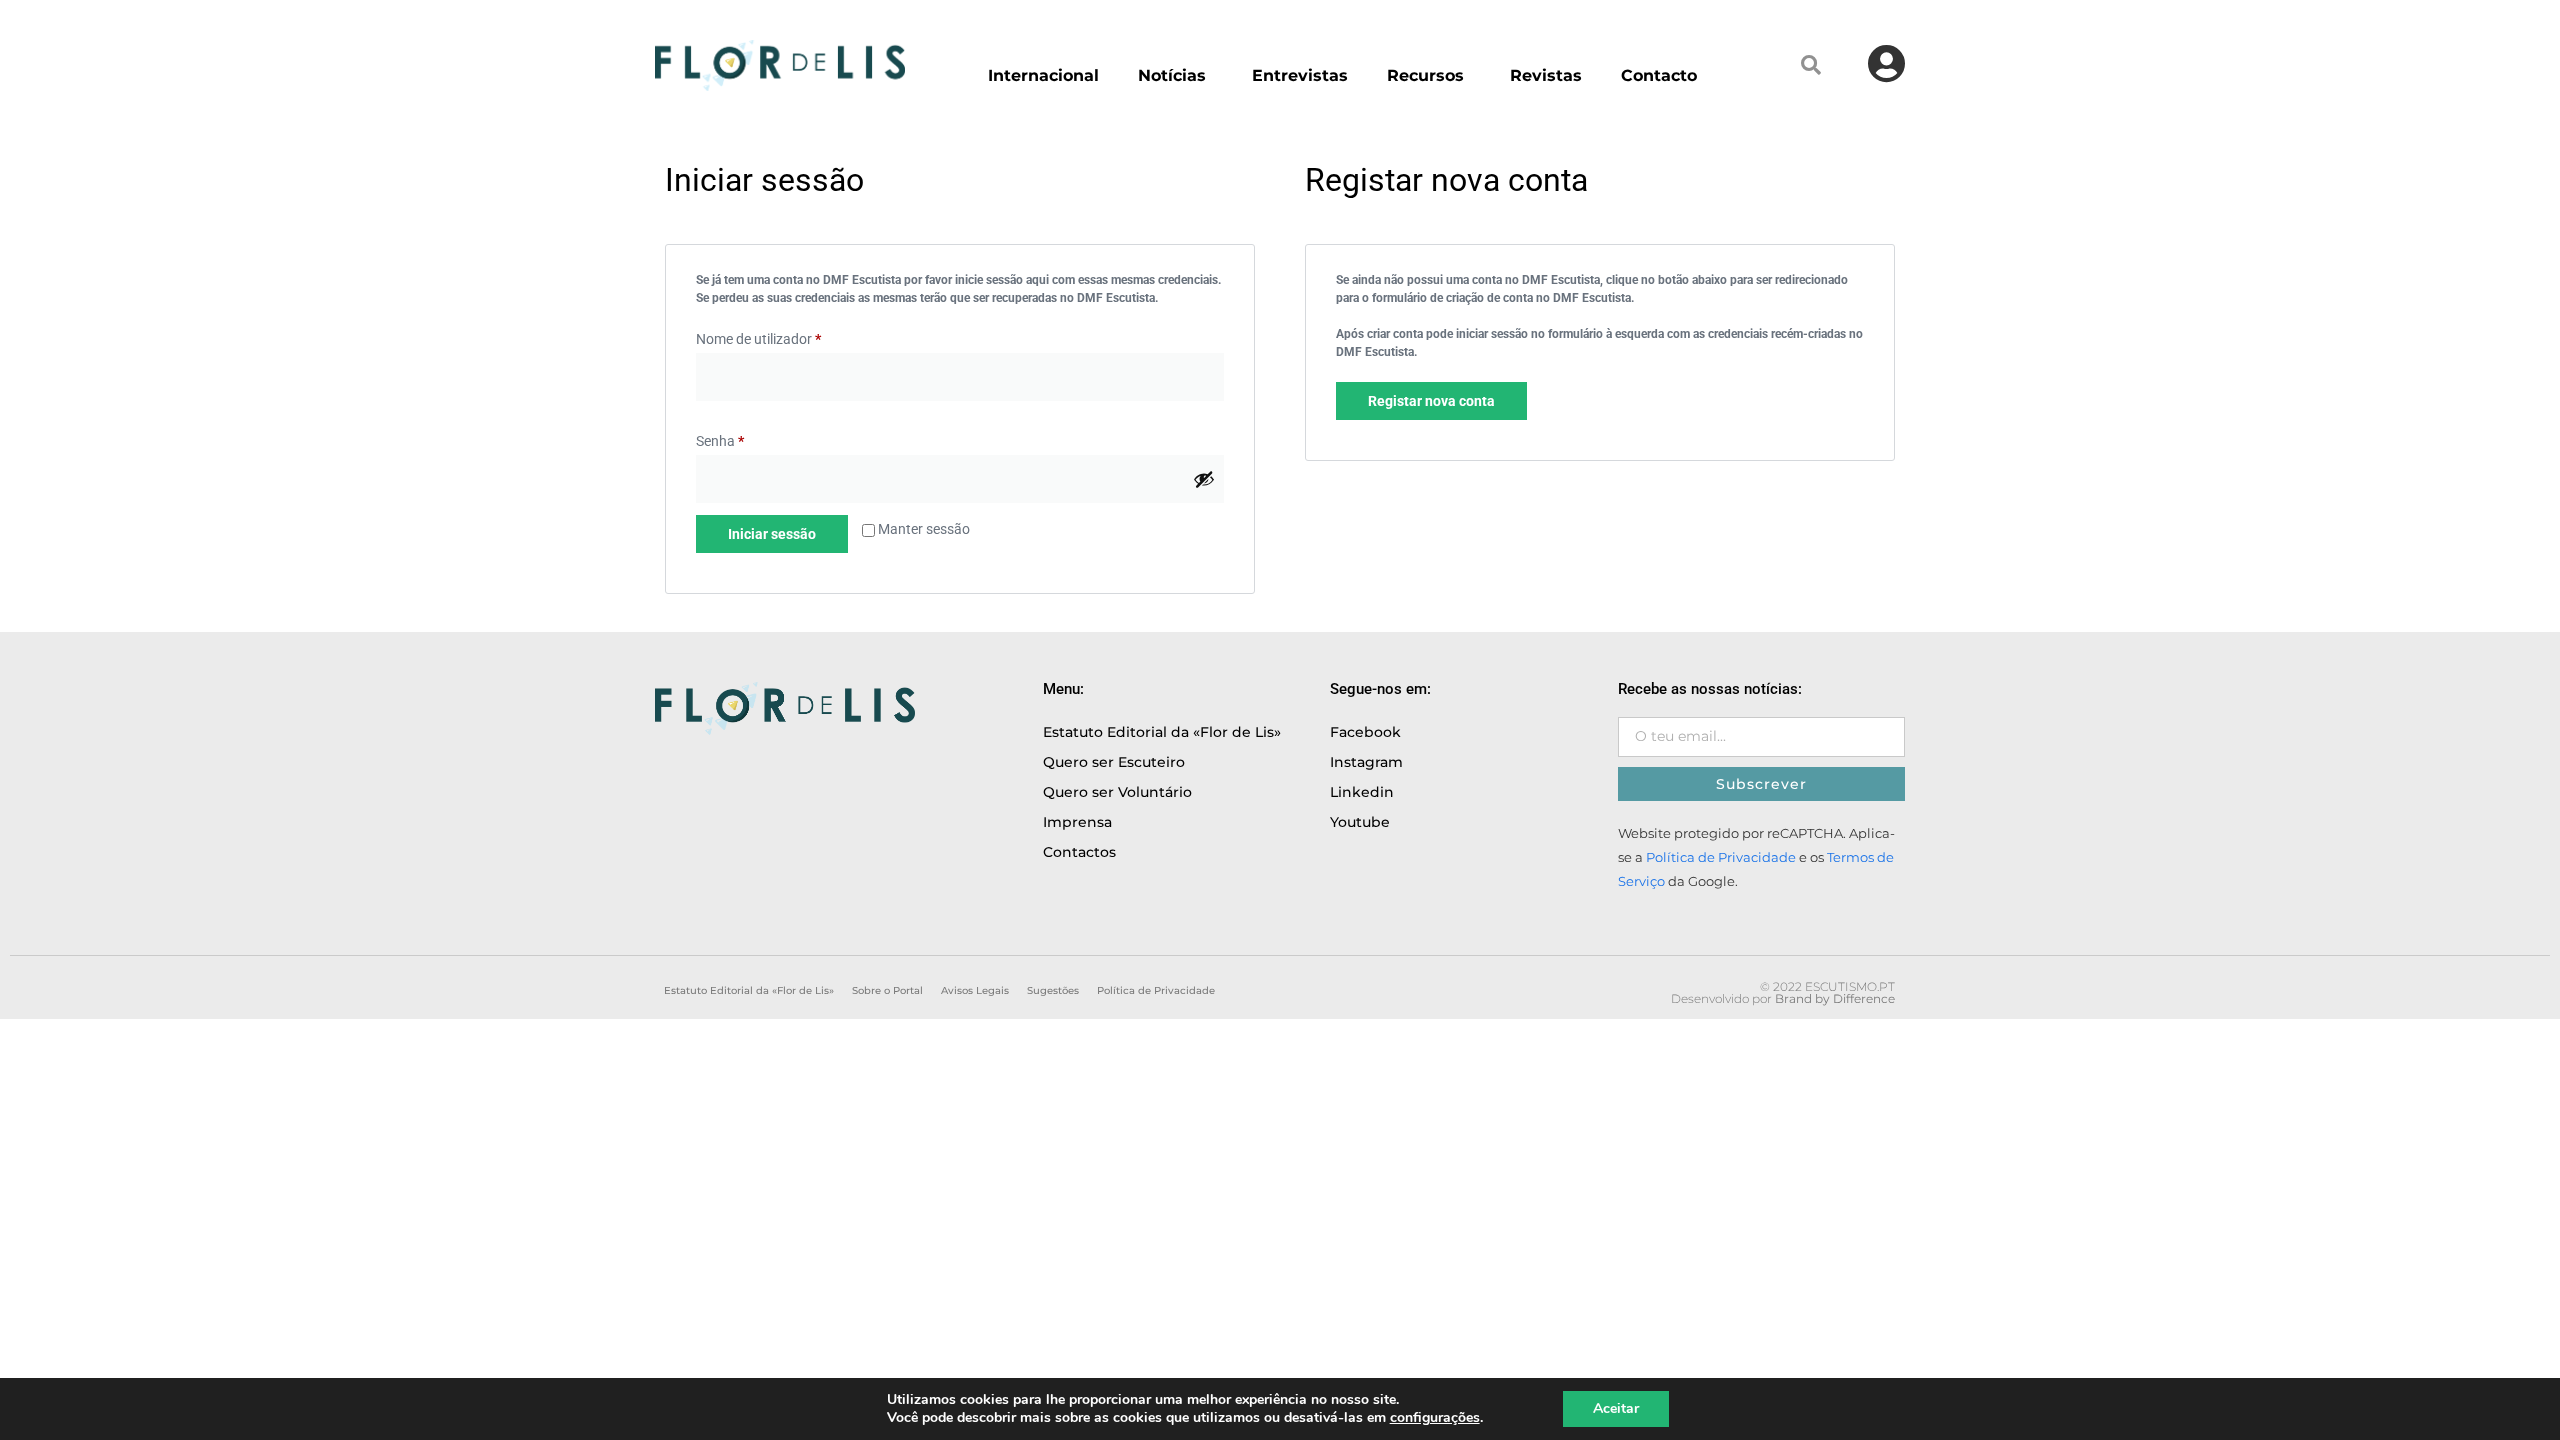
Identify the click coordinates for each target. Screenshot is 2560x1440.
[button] (1811, 65)
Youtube (1360, 822)
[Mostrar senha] (1204, 479)
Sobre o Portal (887, 990)
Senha (720, 441)
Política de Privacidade (1721, 857)
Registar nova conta (1431, 401)
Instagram (1366, 762)
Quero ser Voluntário (1117, 792)
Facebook (1365, 732)
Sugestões (1053, 990)
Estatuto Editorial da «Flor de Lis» (1162, 732)
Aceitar (1616, 1408)
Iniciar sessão (772, 534)
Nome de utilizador (758, 339)
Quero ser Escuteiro (1114, 762)
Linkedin (1362, 792)
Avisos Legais (975, 990)
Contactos (1079, 852)
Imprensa (1077, 822)
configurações (1435, 1418)
